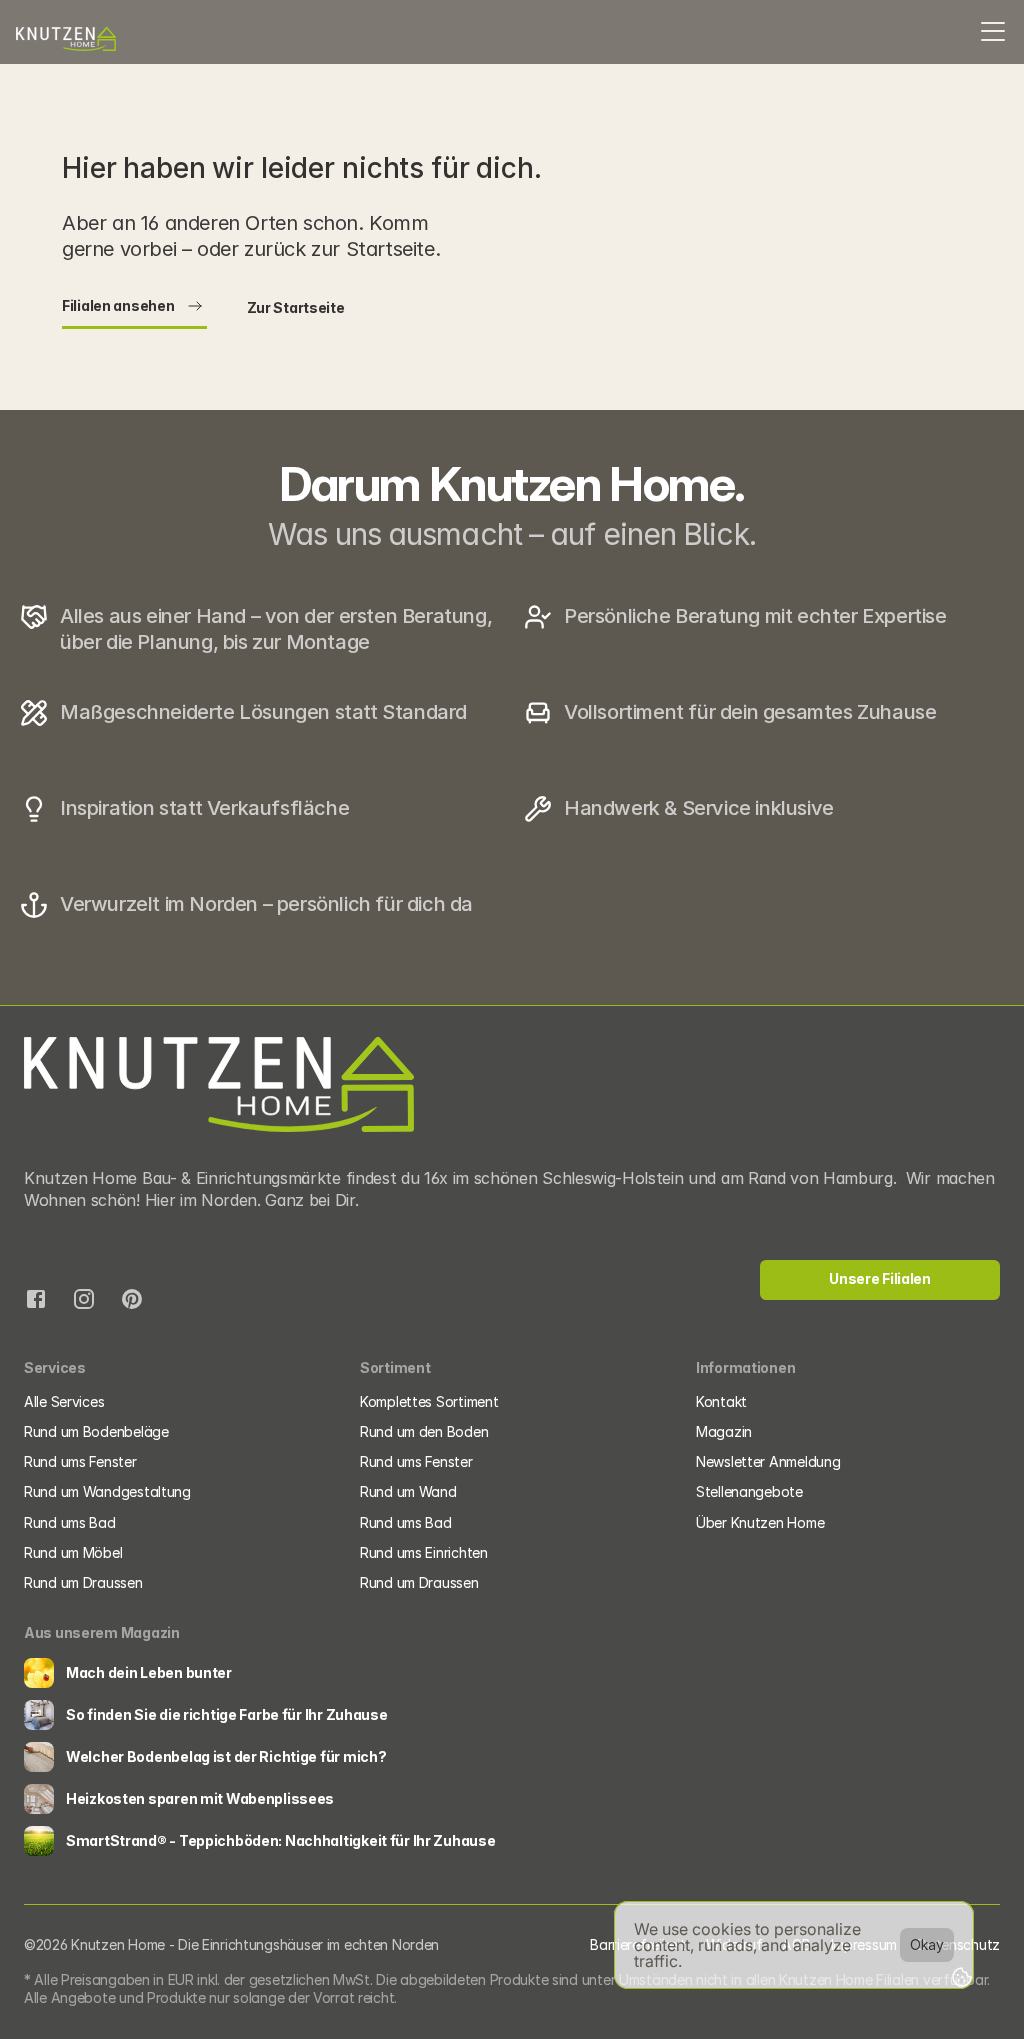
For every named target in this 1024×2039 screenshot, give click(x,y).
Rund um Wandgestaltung (107, 1491)
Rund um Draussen (83, 1582)
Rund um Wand (408, 1491)
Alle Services (64, 1401)
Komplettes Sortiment (429, 1401)
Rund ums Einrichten (425, 1552)
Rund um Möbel (73, 1552)
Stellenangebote (749, 1491)
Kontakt (721, 1401)
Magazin (724, 1431)
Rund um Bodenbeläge (96, 1431)
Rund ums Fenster (80, 1461)
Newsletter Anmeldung (768, 1461)
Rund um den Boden (424, 1431)
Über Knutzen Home (760, 1522)
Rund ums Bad (70, 1522)
